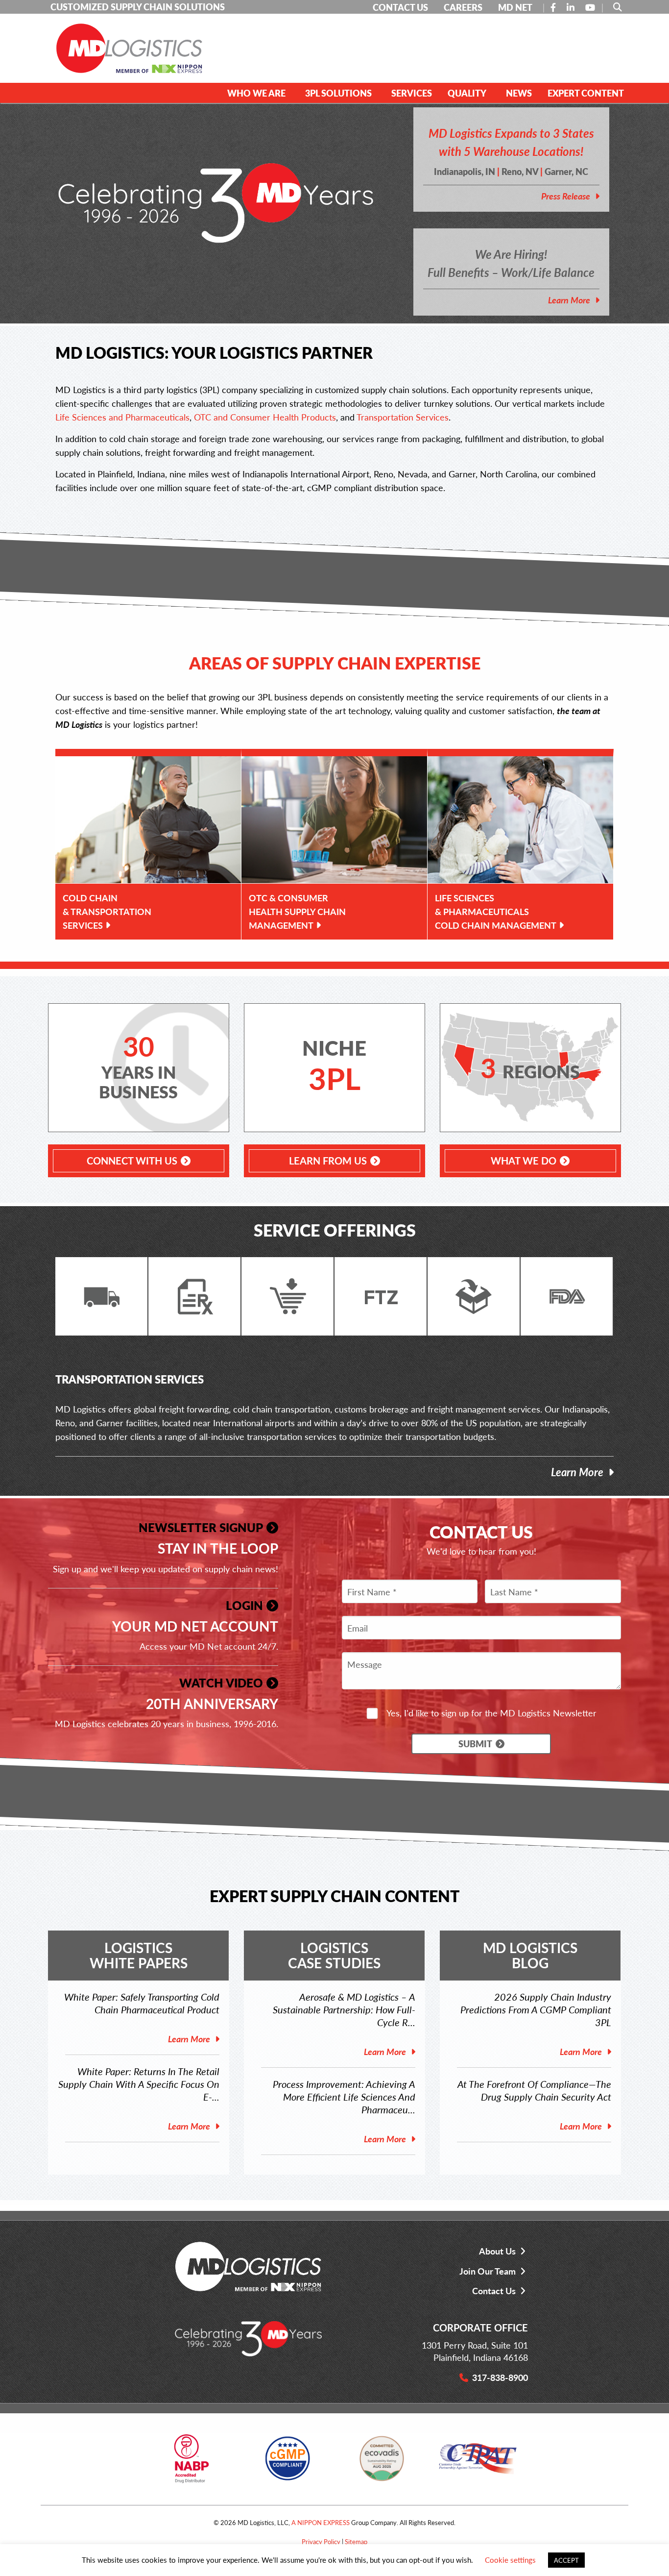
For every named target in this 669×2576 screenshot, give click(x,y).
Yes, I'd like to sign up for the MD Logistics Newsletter (491, 1713)
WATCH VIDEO (221, 1683)
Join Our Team (488, 2271)
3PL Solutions (338, 93)
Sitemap (356, 2541)
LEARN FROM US (328, 1161)
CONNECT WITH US (132, 1161)
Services (412, 93)
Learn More (569, 300)
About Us (497, 2251)
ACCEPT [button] (566, 2560)
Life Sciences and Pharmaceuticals (122, 417)
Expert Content (586, 93)
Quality (467, 93)
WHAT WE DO (524, 1161)
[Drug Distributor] (191, 2462)
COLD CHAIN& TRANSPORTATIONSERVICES (107, 911)
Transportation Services (403, 417)
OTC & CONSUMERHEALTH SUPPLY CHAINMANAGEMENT (297, 911)
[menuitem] (258, 93)
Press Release (566, 196)
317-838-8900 (500, 2377)
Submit (475, 1744)
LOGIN (244, 1605)
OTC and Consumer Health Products (265, 417)
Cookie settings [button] (510, 2560)
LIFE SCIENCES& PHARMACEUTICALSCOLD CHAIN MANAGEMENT (496, 911)
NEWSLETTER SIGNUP (201, 1527)
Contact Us (494, 2291)
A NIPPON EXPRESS (321, 2522)
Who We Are (256, 93)
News (519, 93)
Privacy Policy (321, 2541)
